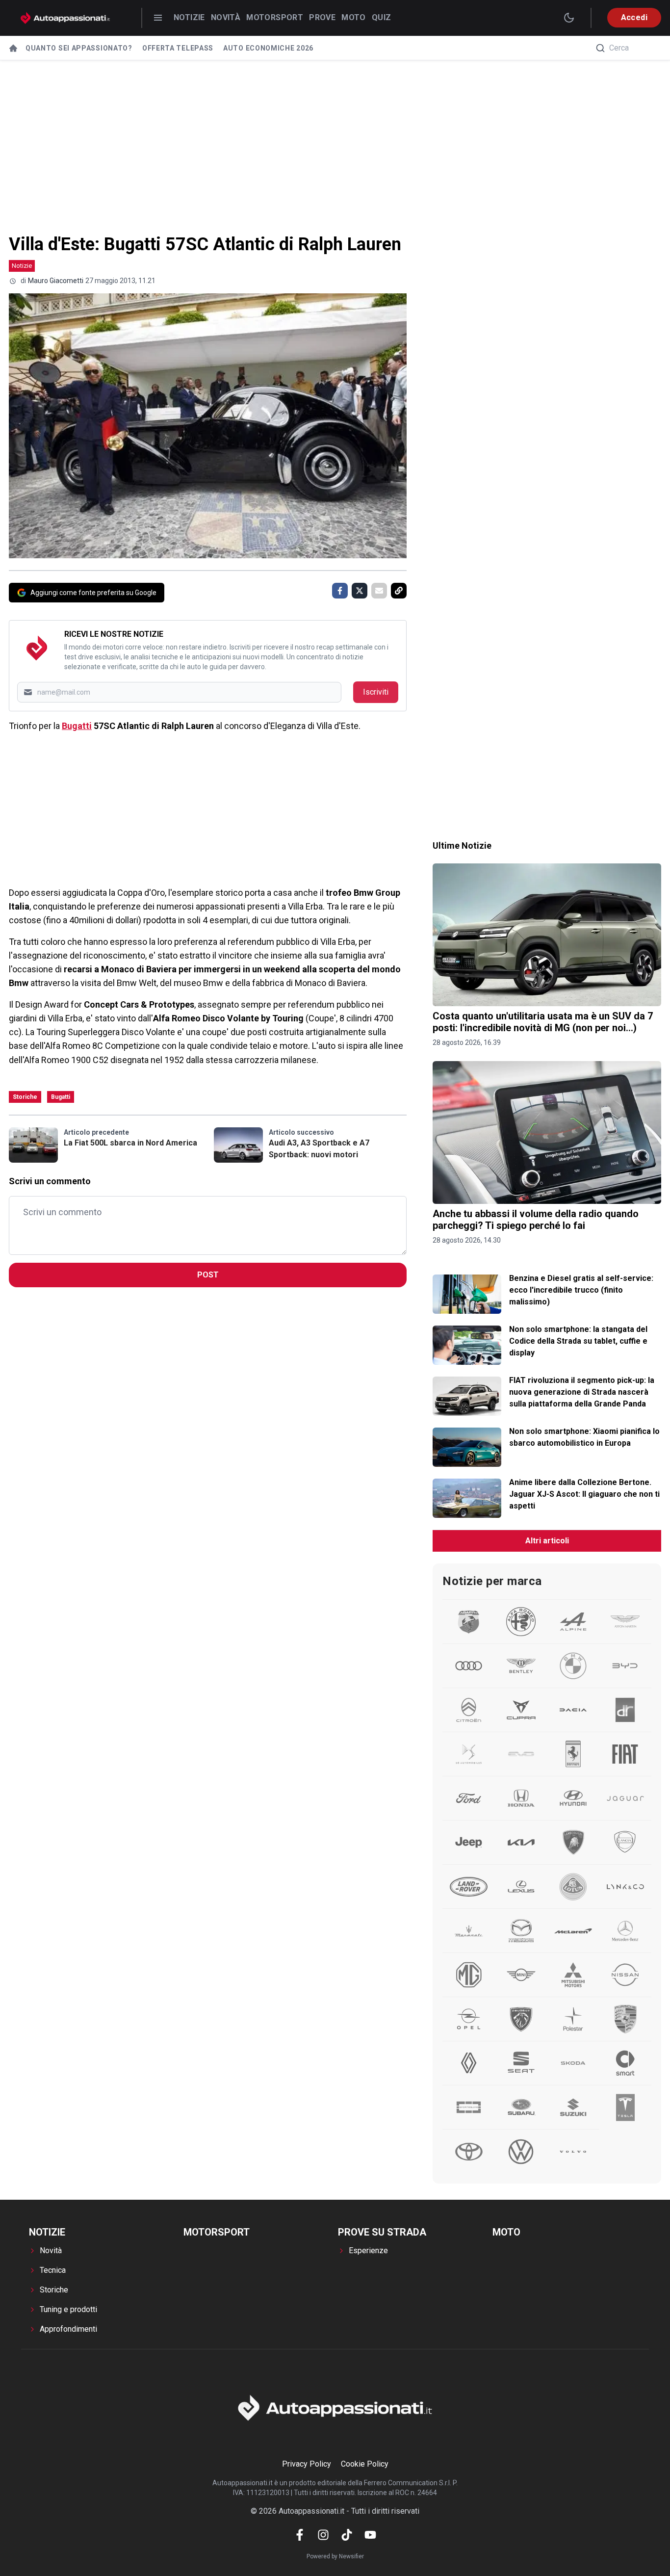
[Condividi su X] (360, 591)
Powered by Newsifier (335, 2556)
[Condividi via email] (379, 591)
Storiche (25, 1097)
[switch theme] (569, 18)
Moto (354, 17)
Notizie (189, 17)
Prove (322, 17)
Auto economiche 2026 (268, 48)
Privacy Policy (307, 2464)
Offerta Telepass (178, 48)
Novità (226, 17)
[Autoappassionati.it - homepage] (65, 18)
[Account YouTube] (370, 2535)
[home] (13, 48)
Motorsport (275, 17)
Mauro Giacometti (56, 281)
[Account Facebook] (300, 2535)
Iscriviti (376, 692)
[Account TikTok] (347, 2535)
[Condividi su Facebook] (340, 591)
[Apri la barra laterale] (158, 18)
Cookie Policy (365, 2464)
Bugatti (77, 726)
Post (208, 1275)
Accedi (634, 17)
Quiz (382, 17)
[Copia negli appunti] (399, 591)
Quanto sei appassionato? (79, 48)
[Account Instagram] (323, 2535)
